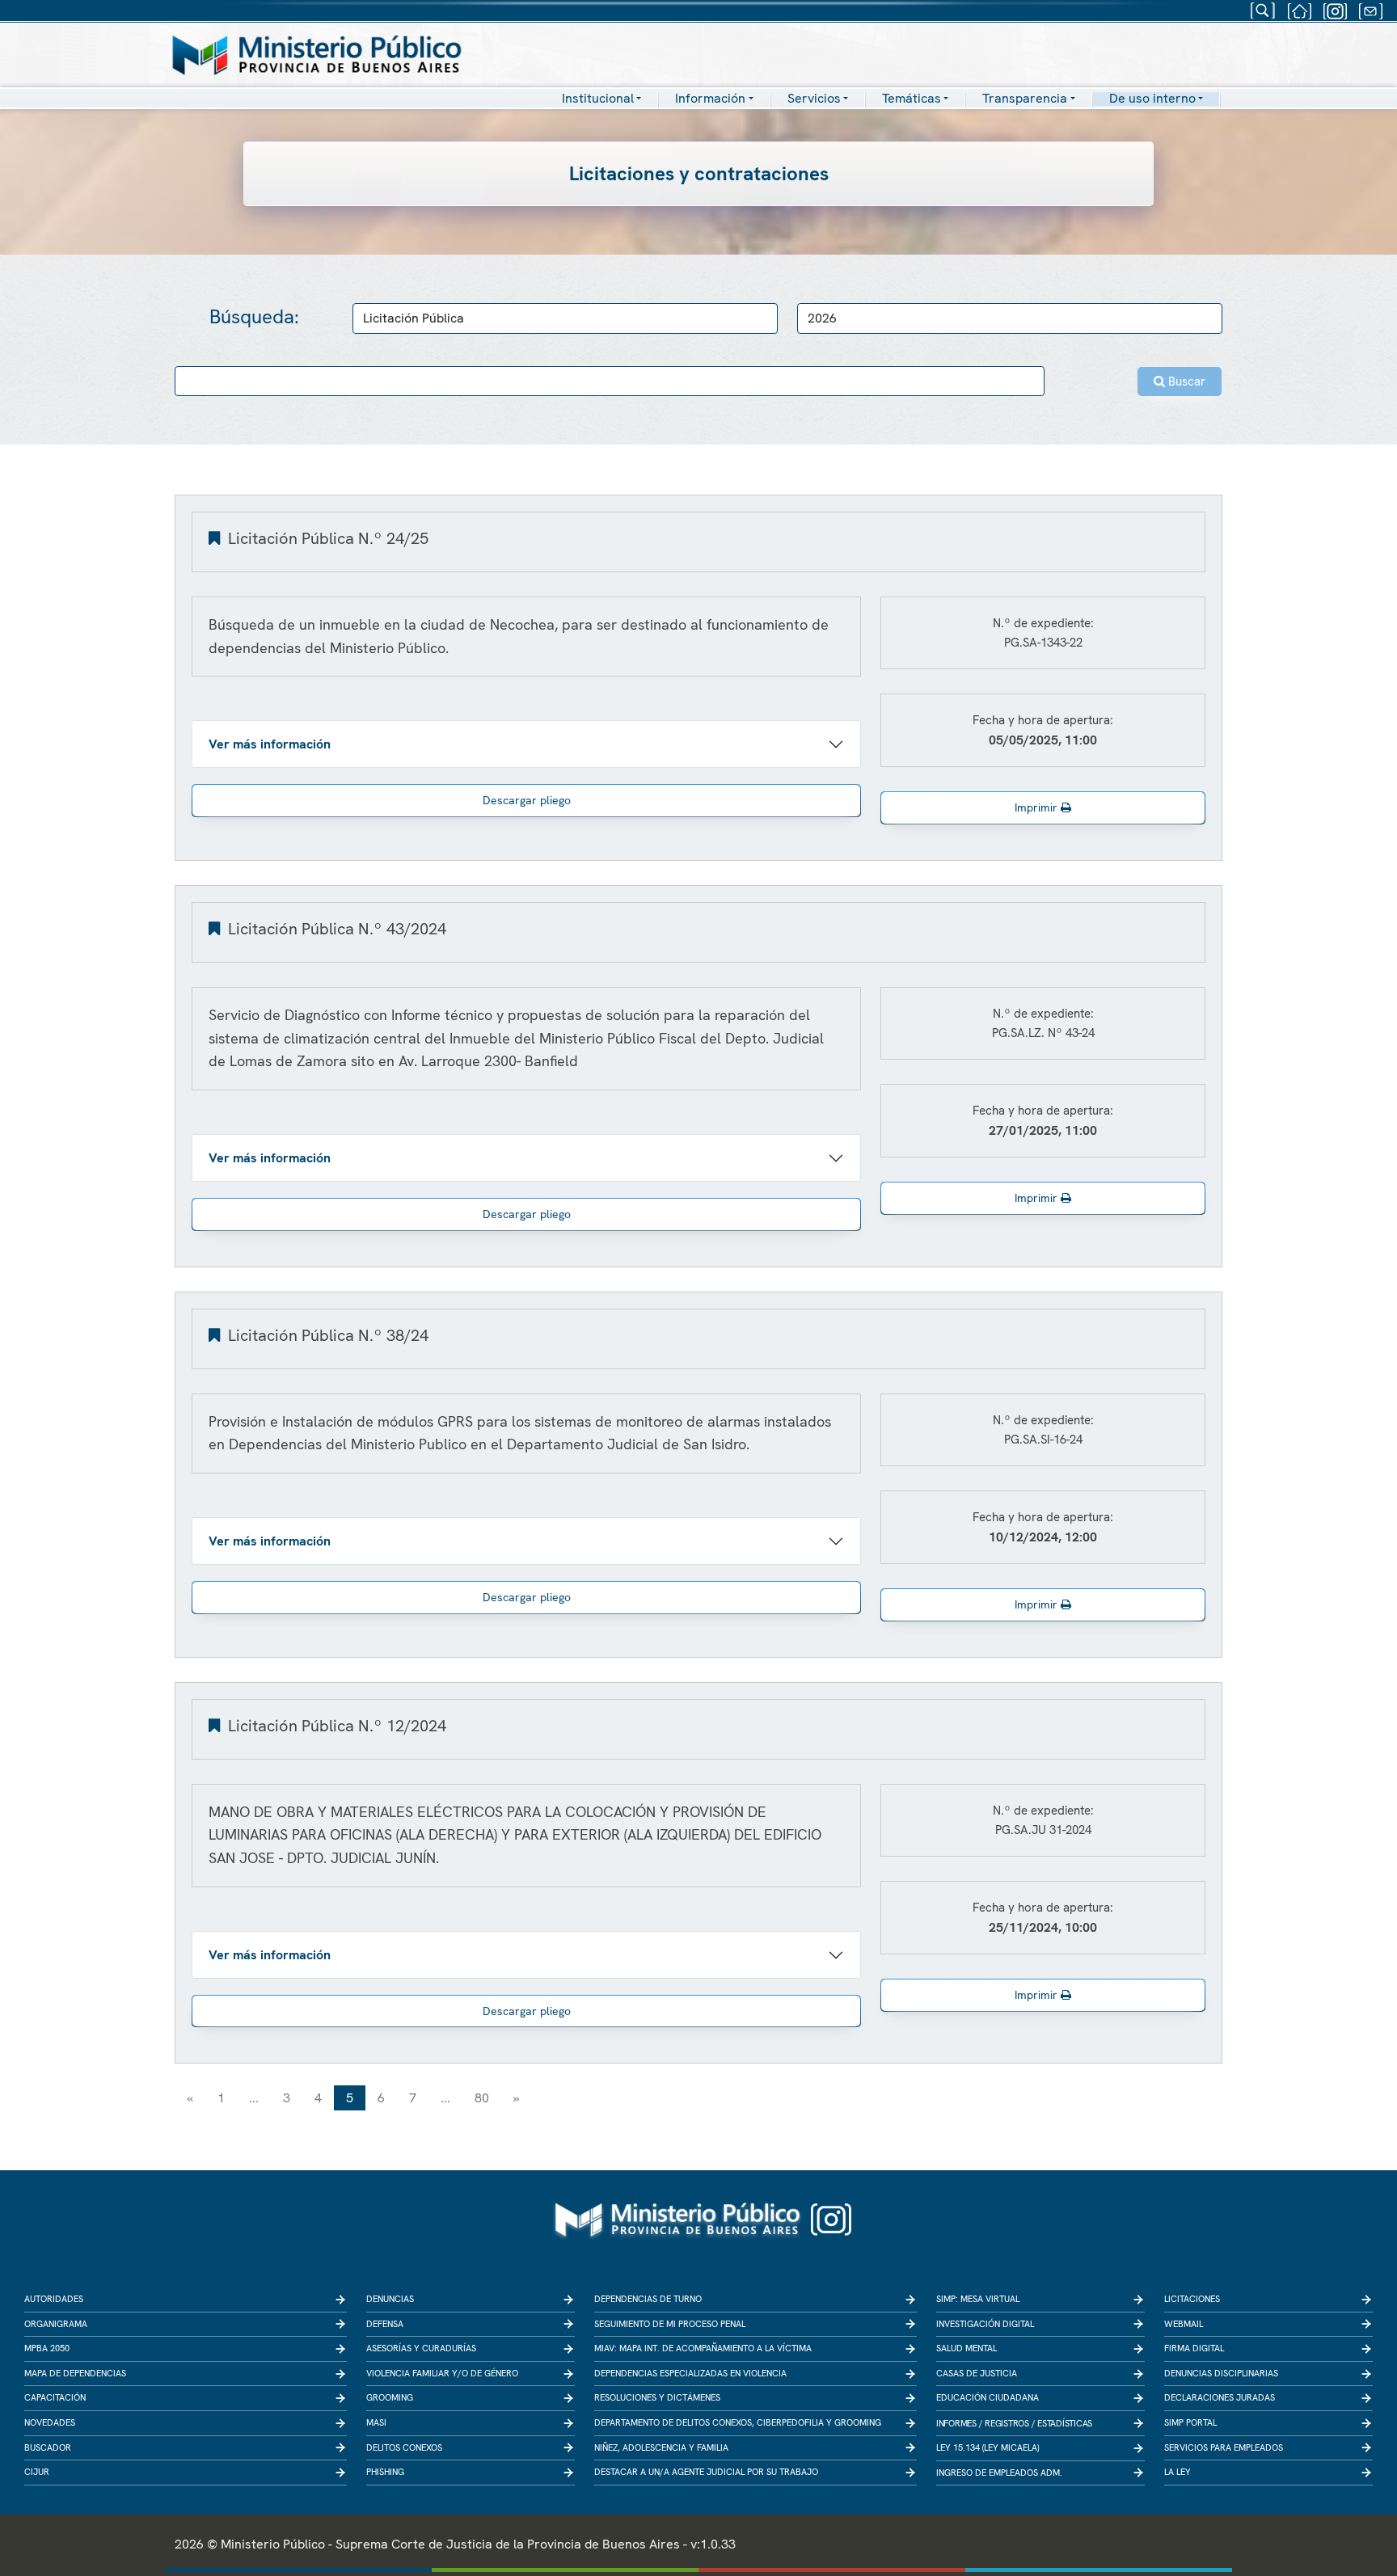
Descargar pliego (527, 800)
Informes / (960, 2423)
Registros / (1010, 2423)
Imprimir (1038, 807)
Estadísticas (1065, 2423)
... (254, 2098)
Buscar (1185, 382)
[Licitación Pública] (216, 538)
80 (482, 2098)
